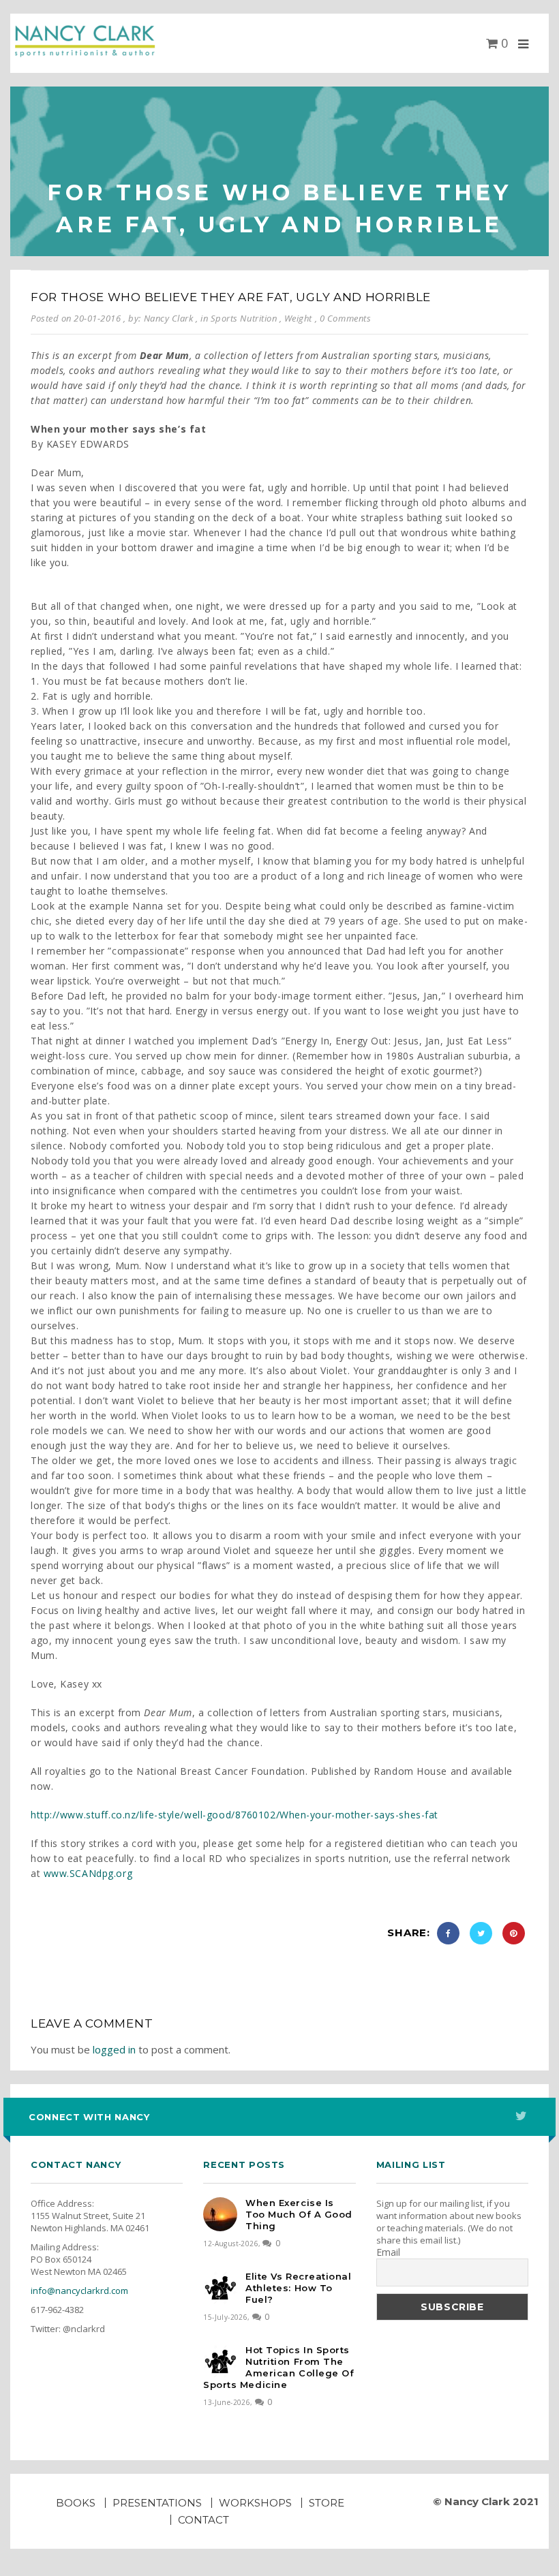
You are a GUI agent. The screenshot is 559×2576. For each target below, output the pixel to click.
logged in (114, 2049)
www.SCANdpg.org (88, 1873)
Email (388, 2252)
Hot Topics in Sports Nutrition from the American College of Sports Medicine (278, 2367)
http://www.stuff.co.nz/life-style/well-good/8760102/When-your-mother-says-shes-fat (235, 1815)
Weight (298, 318)
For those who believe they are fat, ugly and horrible (231, 297)
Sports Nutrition (244, 318)
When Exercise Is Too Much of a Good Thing (299, 2214)
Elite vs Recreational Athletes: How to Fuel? (298, 2288)
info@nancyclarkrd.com (79, 2291)
